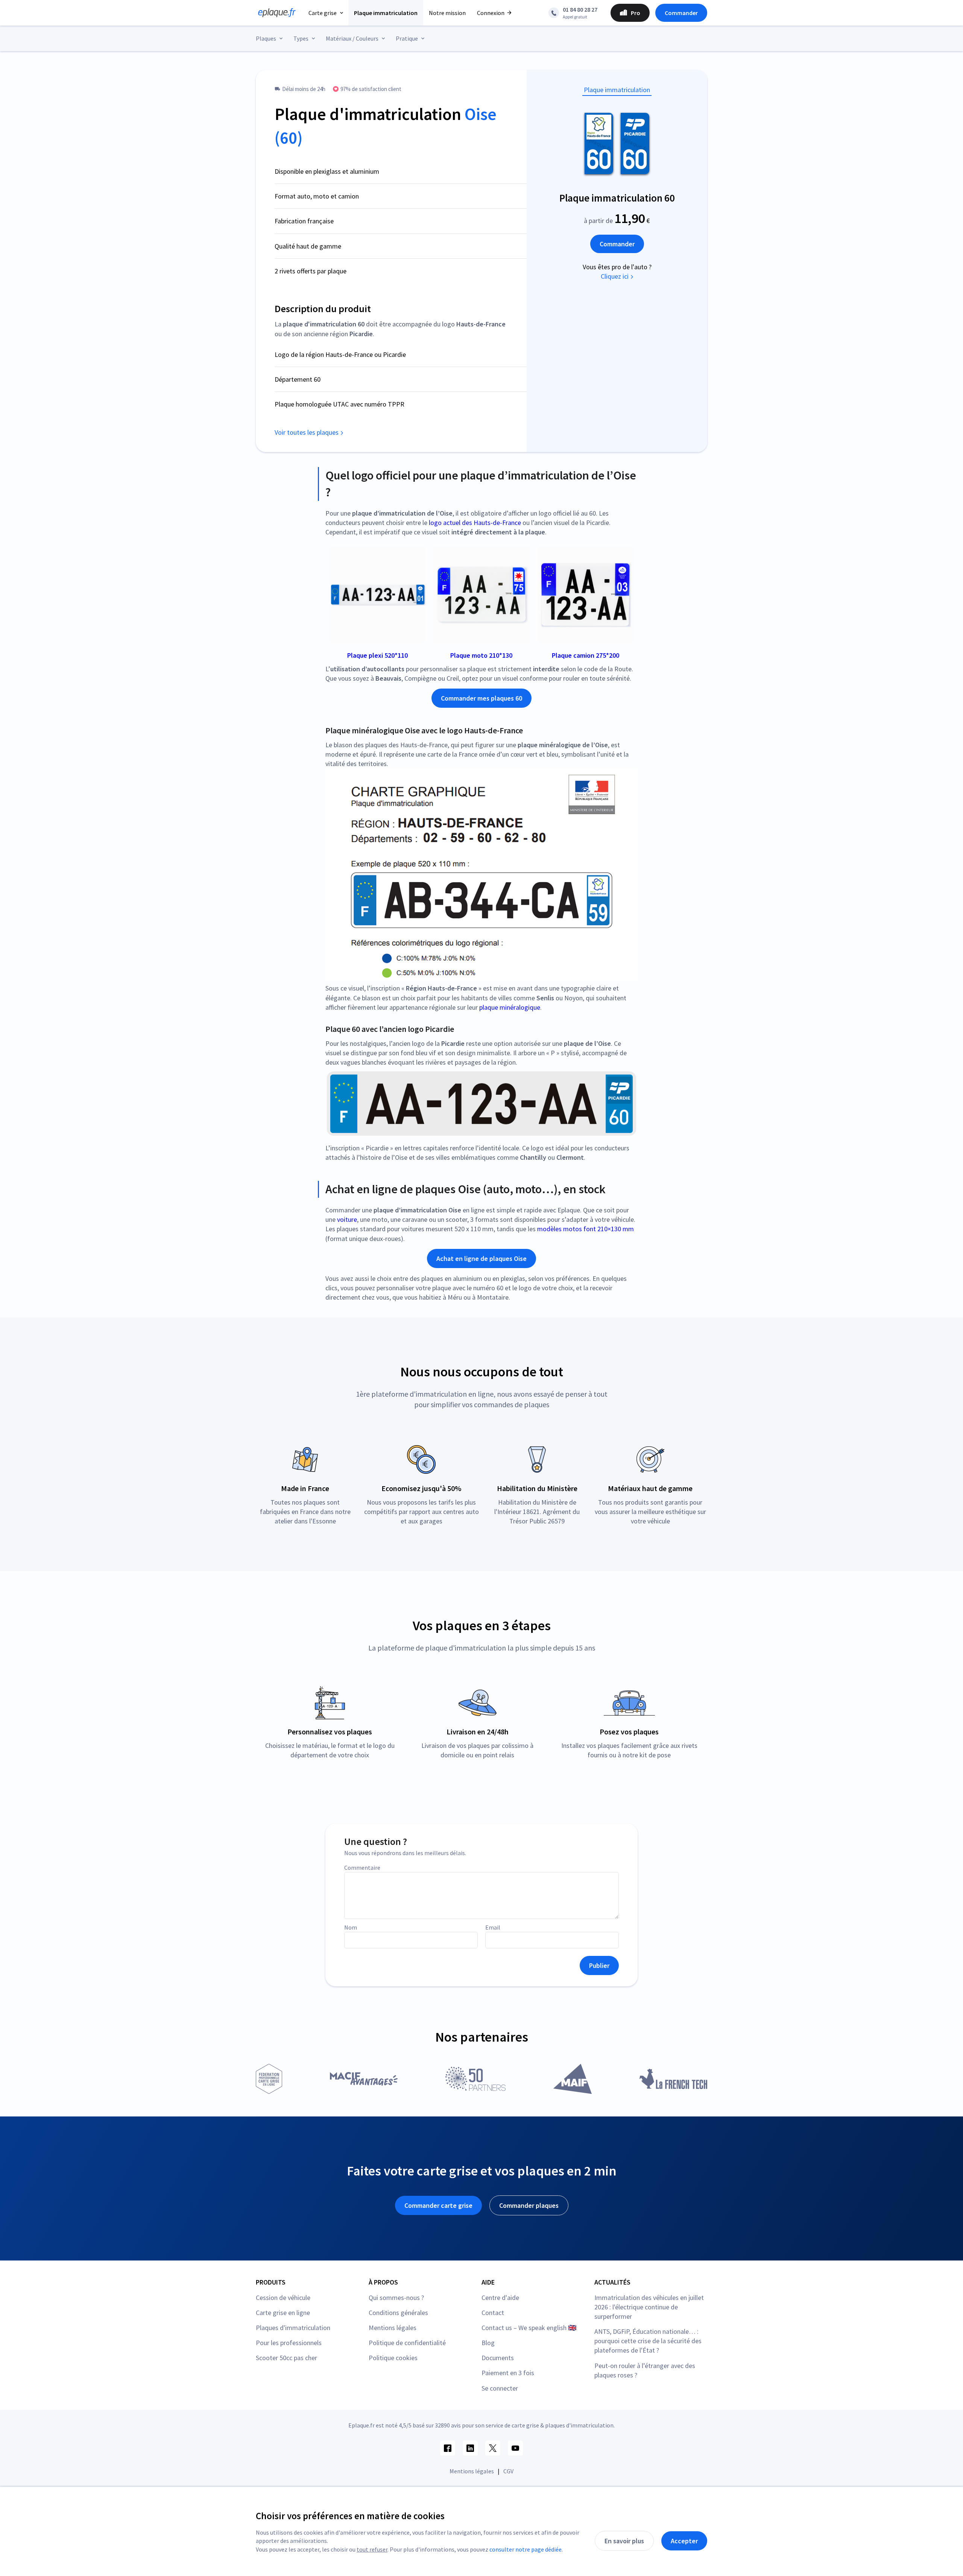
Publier (599, 1965)
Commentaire (362, 1868)
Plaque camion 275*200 (586, 655)
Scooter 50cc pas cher (286, 2358)
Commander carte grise (438, 2205)
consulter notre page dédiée (526, 2549)
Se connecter (500, 2388)
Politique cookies (393, 2358)
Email (493, 1927)
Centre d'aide (500, 2298)
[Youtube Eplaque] (515, 2448)
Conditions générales (398, 2313)
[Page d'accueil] (275, 13)
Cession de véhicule (283, 2298)
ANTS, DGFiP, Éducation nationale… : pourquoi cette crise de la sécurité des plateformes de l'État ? (648, 2341)
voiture (347, 1219)
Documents (498, 2358)
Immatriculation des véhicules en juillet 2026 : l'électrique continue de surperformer (649, 2307)
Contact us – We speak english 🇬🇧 (529, 2328)
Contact (493, 2313)
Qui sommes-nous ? (396, 2298)
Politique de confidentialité (407, 2343)
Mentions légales (393, 2328)
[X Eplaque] (493, 2448)
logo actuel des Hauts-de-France (475, 523)
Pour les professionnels (289, 2343)
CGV (508, 2471)
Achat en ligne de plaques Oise (481, 1258)
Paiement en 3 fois (508, 2373)
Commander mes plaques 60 (481, 698)
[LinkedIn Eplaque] (470, 2448)
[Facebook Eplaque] (448, 2448)
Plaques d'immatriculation (293, 2328)
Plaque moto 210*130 (481, 655)
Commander (681, 13)
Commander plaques (529, 2205)
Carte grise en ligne (283, 2313)
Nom (351, 1927)
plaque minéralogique (510, 1007)
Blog (488, 2343)
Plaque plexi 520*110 (377, 655)
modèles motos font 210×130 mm (586, 1229)
